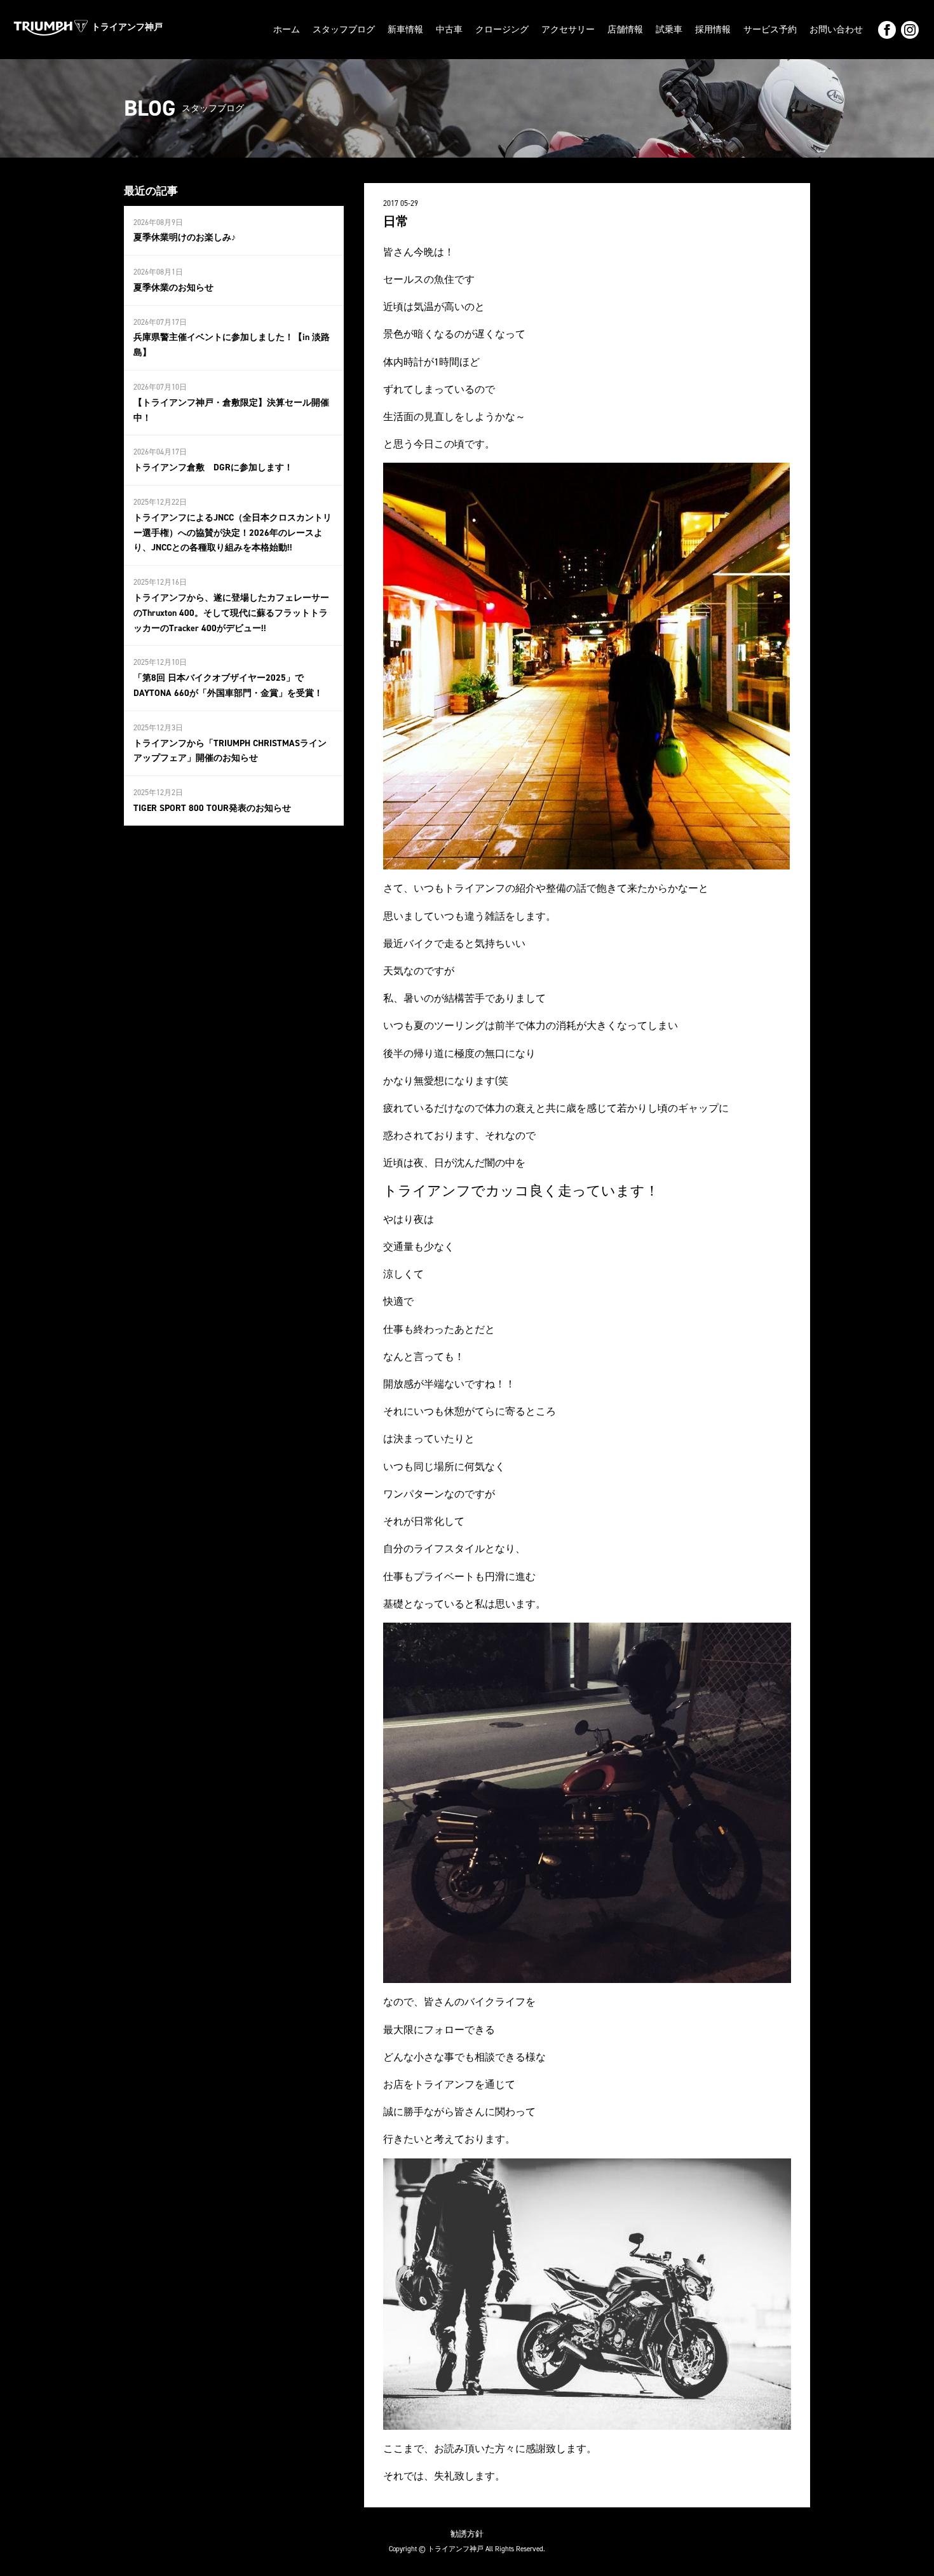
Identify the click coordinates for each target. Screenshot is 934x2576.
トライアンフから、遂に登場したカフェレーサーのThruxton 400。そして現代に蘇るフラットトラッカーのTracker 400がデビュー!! (231, 613)
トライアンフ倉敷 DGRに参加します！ (213, 467)
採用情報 (713, 30)
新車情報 (405, 30)
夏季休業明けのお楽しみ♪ (185, 237)
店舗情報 (625, 30)
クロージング (502, 30)
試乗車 (669, 30)
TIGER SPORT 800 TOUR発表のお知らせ (212, 808)
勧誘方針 (467, 2534)
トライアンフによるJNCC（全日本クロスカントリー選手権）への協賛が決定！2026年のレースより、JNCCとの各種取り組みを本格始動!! (233, 533)
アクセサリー (568, 30)
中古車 (449, 30)
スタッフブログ (344, 30)
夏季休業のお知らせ (173, 288)
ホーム (287, 30)
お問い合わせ (836, 30)
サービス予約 (770, 30)
